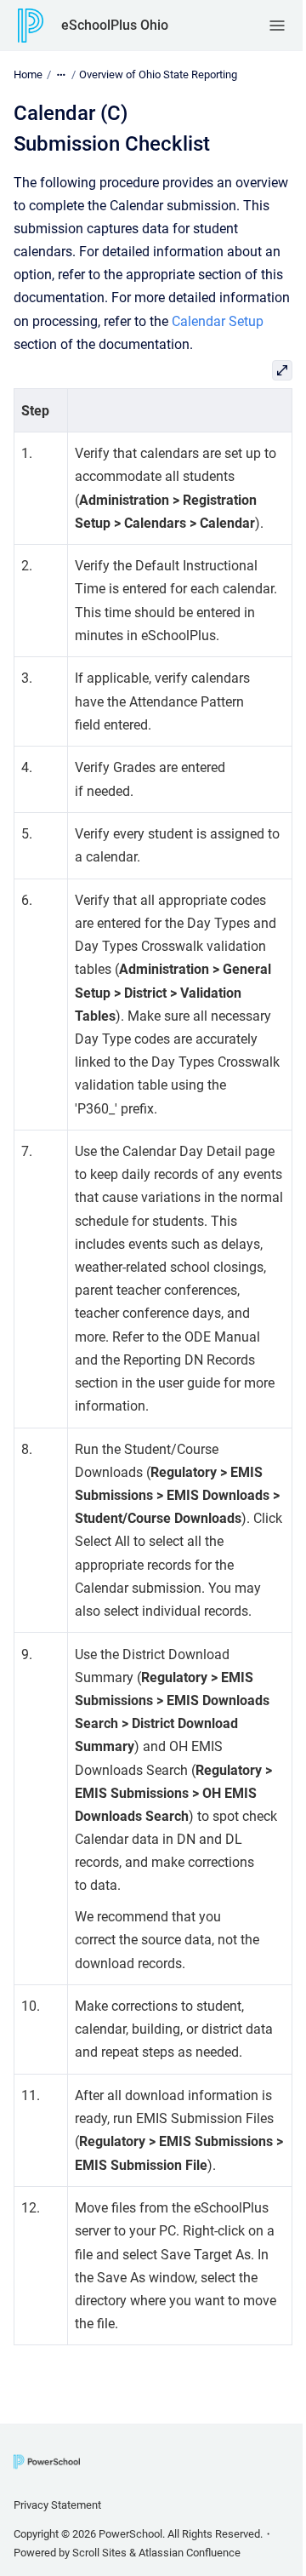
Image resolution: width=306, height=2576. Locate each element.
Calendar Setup (218, 321)
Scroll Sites (99, 2553)
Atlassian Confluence (190, 2553)
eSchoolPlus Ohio (115, 25)
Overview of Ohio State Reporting (158, 74)
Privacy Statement (57, 2505)
